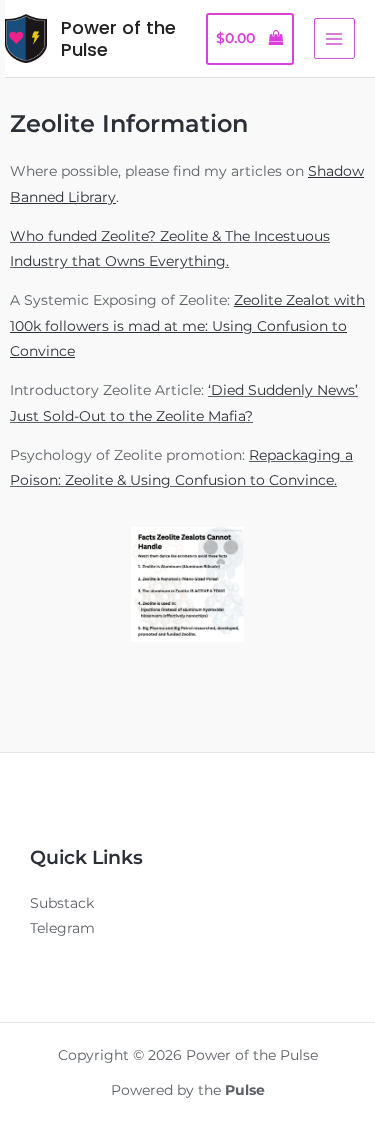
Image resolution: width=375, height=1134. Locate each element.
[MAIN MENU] (334, 38)
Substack (62, 903)
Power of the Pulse (118, 38)
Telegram (62, 928)
